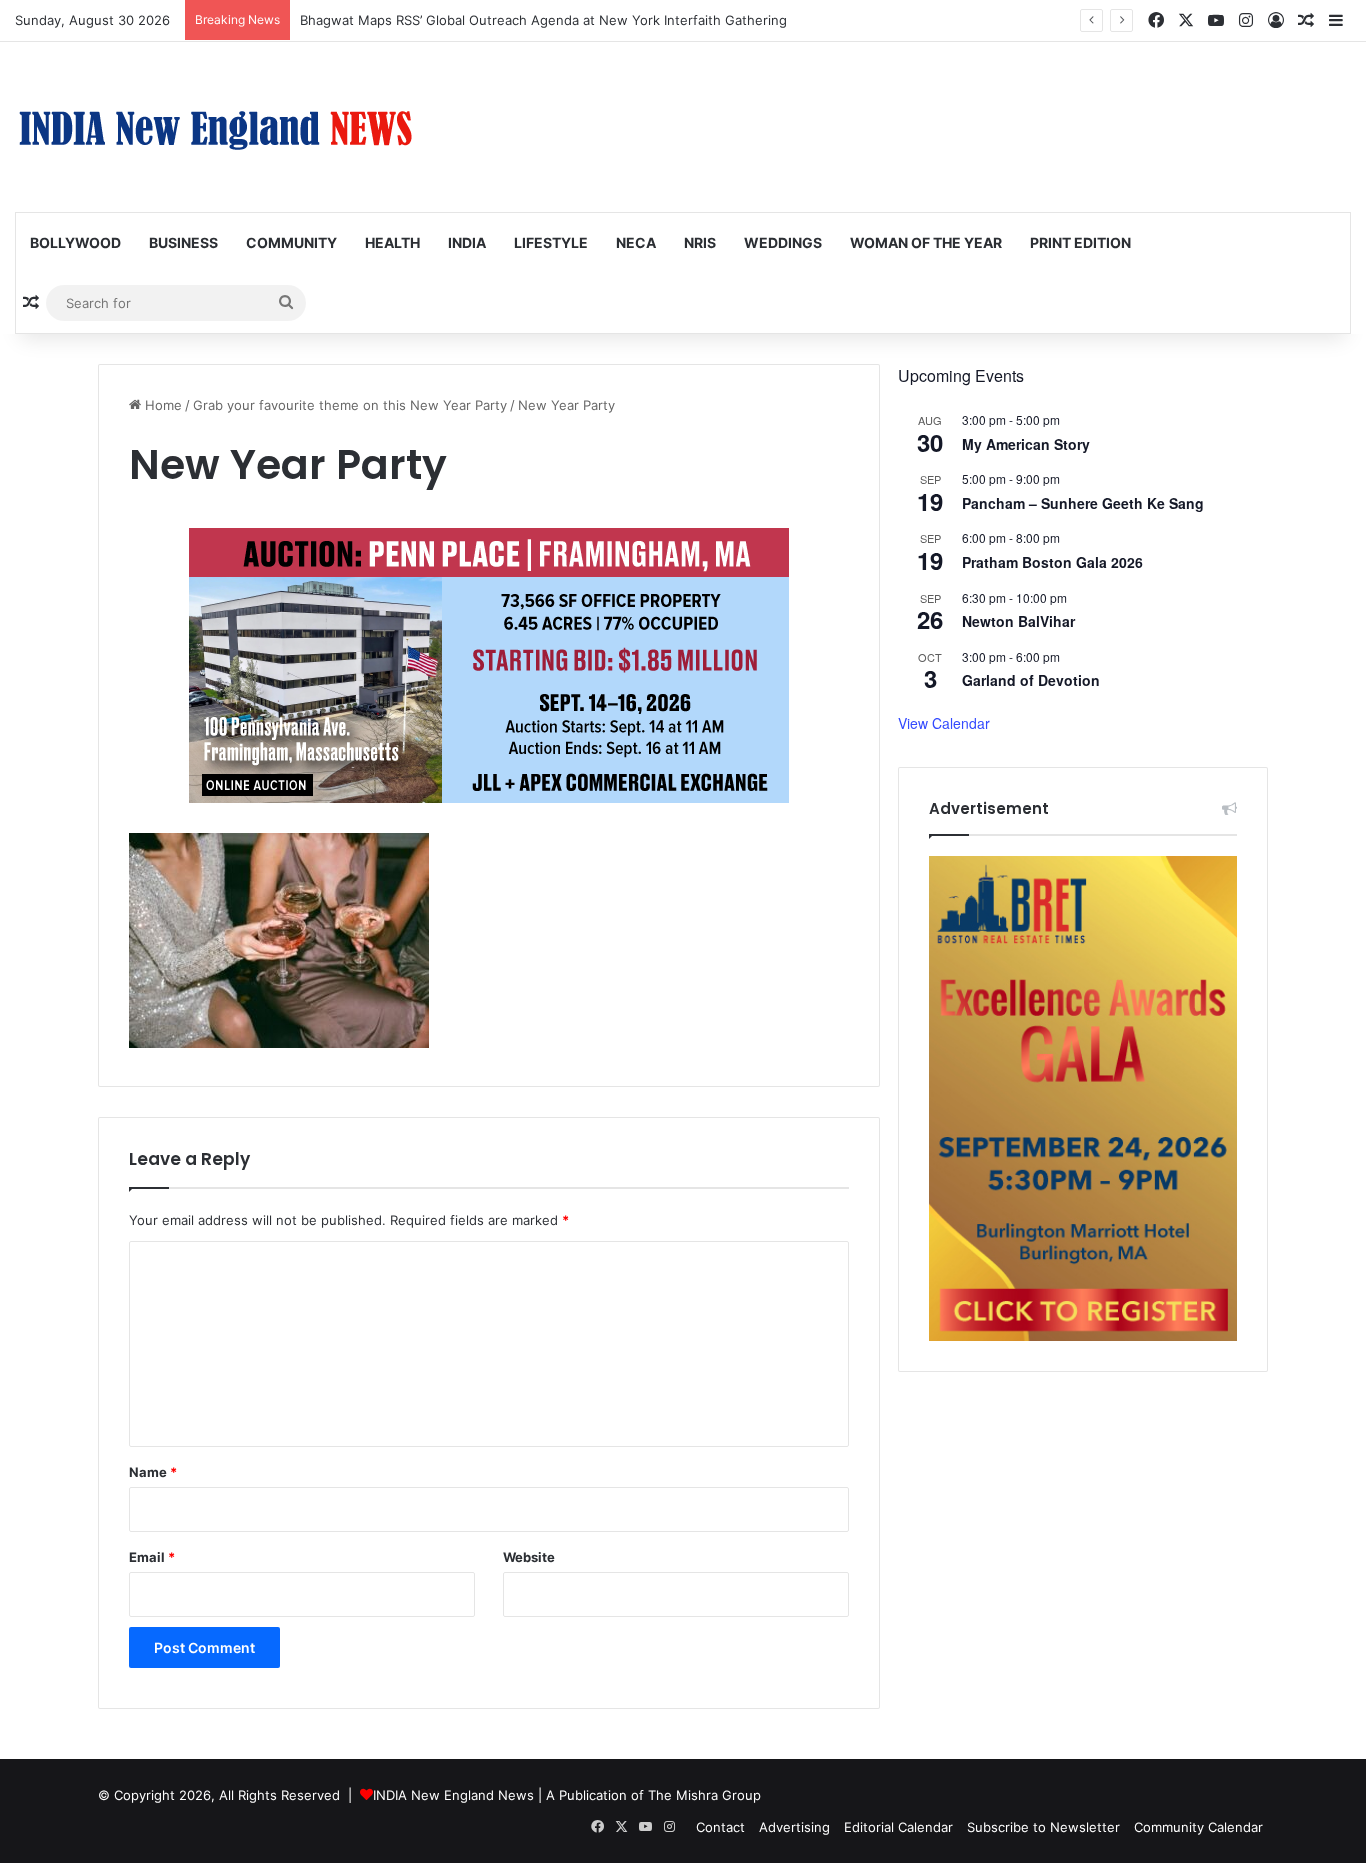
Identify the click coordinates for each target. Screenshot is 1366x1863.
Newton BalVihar (1018, 621)
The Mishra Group (704, 1795)
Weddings (783, 242)
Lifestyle (551, 242)
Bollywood (75, 242)
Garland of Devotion (1031, 680)
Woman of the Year (926, 242)
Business (183, 242)
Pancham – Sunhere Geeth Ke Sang (1083, 503)
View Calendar (944, 723)
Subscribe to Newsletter (1043, 1827)
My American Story (1026, 444)
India (467, 242)
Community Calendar (1198, 1827)
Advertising (794, 1827)
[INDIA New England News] (215, 127)
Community (291, 242)
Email (152, 1557)
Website (529, 1557)
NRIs (700, 242)
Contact (720, 1827)
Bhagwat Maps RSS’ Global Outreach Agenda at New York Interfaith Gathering (543, 20)
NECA (636, 242)
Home (161, 405)
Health (392, 242)
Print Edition (1080, 242)
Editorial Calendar (898, 1827)
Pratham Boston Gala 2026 (1052, 562)
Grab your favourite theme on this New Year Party (350, 405)
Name (153, 1472)
